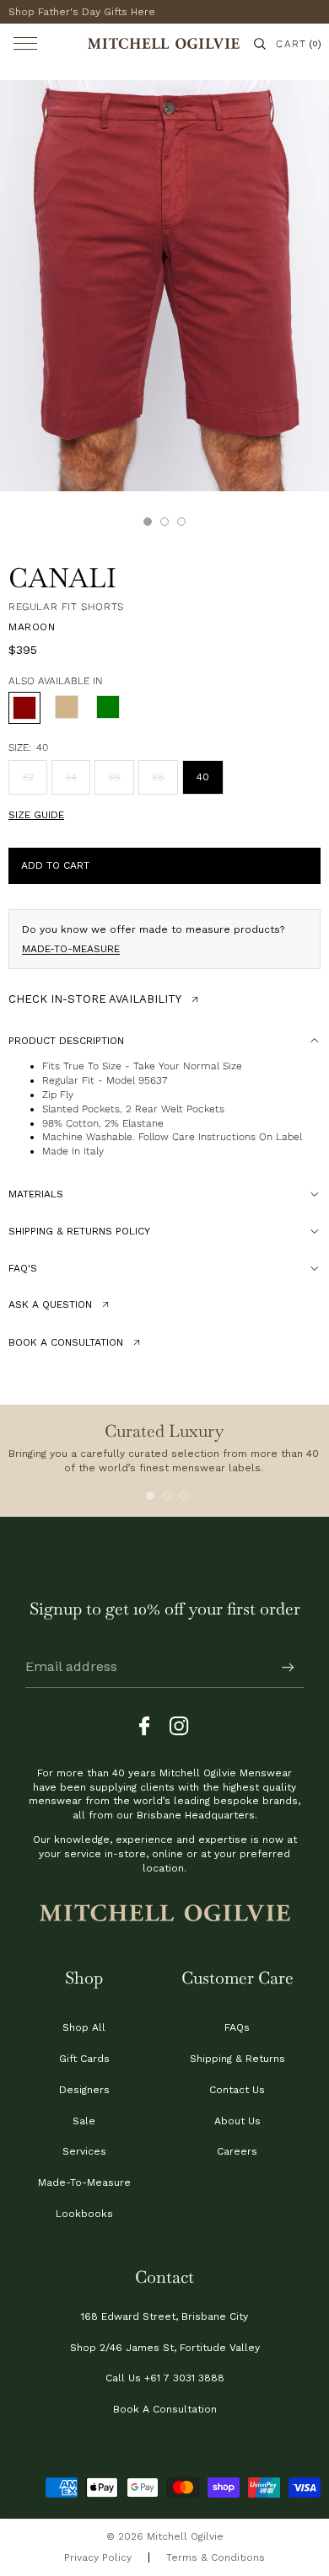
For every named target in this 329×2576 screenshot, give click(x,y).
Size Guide (36, 815)
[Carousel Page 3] (184, 1496)
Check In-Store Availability (95, 999)
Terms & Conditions (216, 2557)
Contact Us (237, 2090)
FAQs (237, 2027)
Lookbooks (84, 2214)
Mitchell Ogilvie (185, 2536)
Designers (84, 2090)
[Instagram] (180, 1727)
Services (84, 2151)
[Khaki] (108, 708)
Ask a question (50, 1304)
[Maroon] (24, 708)
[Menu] (25, 43)
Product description (66, 1041)
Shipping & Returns (237, 2059)
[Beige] (67, 708)
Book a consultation (66, 1342)
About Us (237, 2121)
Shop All (84, 2027)
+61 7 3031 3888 (184, 2378)
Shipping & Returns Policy (79, 1231)
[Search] (260, 44)
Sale (84, 2121)
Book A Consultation (165, 2409)
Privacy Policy (98, 2557)
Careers (237, 2151)
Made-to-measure (71, 949)
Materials (36, 1194)
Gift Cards (84, 2059)
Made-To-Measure (84, 2182)
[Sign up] (288, 1667)
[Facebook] (149, 1727)
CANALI (62, 578)
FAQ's (23, 1268)
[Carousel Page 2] (167, 1496)
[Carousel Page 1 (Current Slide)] (150, 1496)
